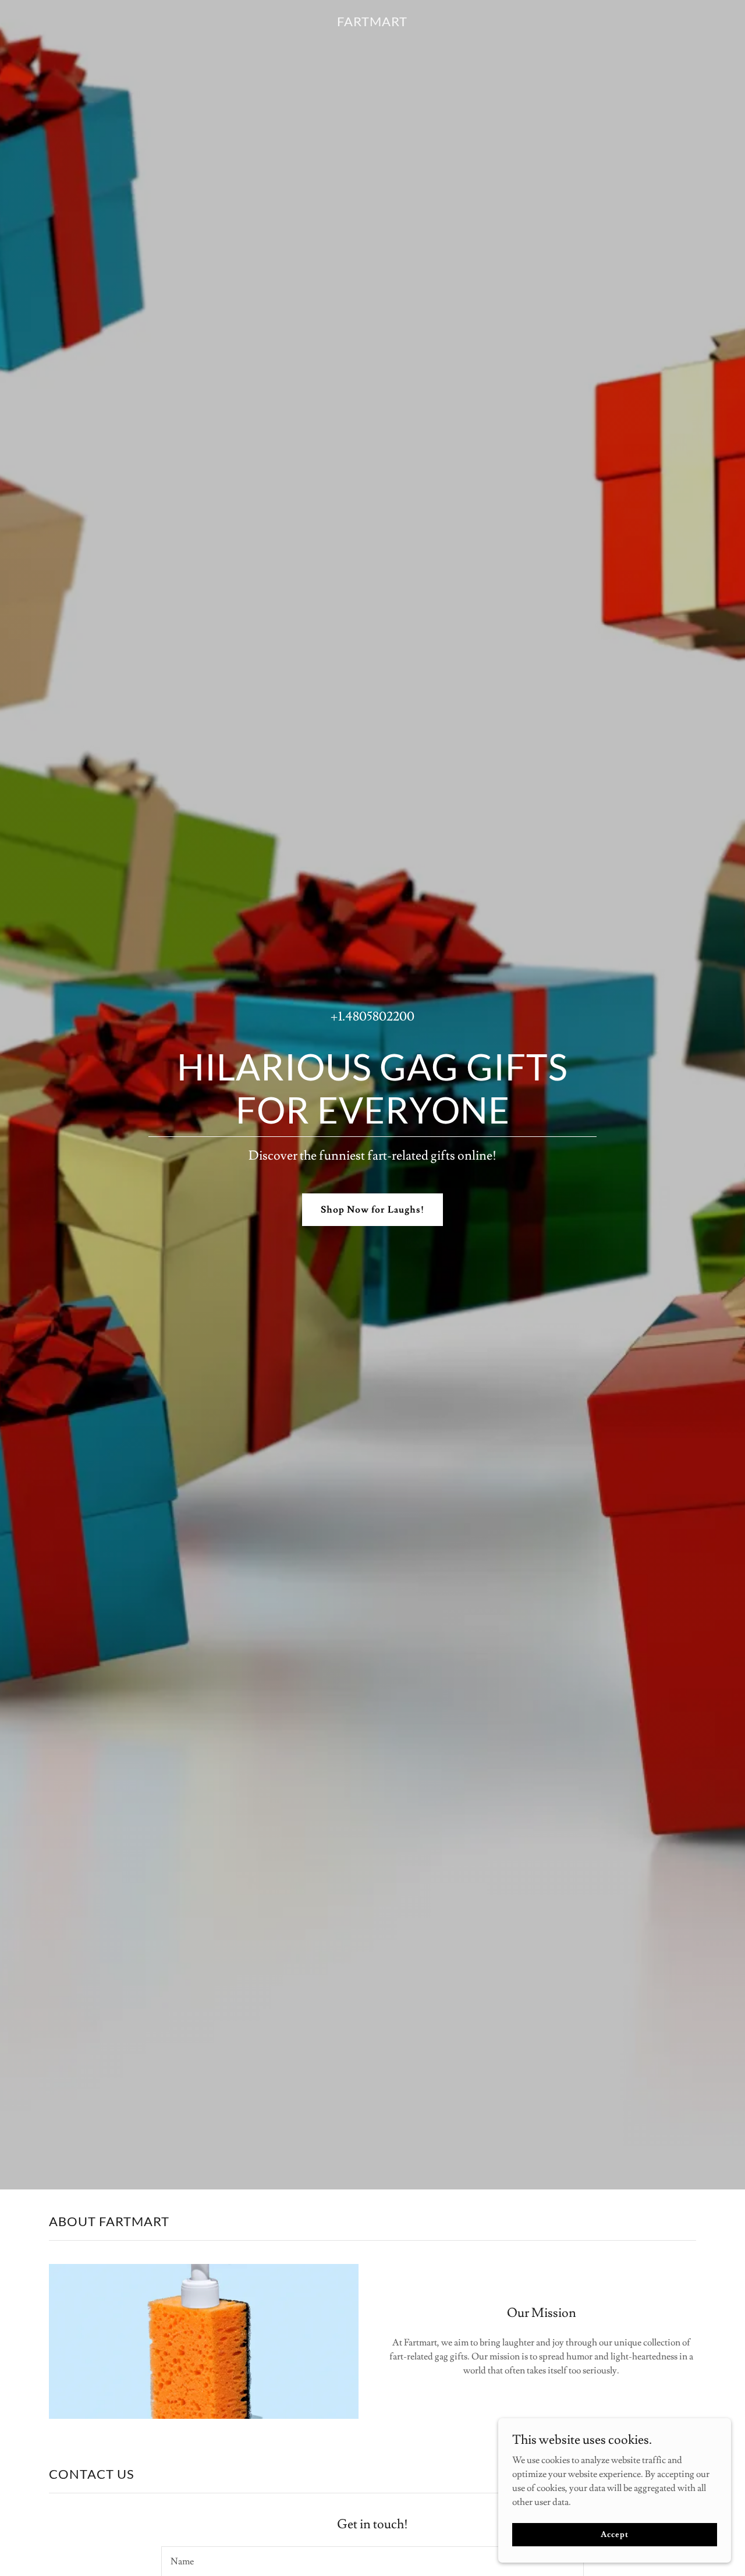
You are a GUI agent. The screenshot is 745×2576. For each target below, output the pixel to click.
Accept (614, 2534)
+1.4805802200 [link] (372, 1017)
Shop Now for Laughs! (372, 1210)
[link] (372, 23)
